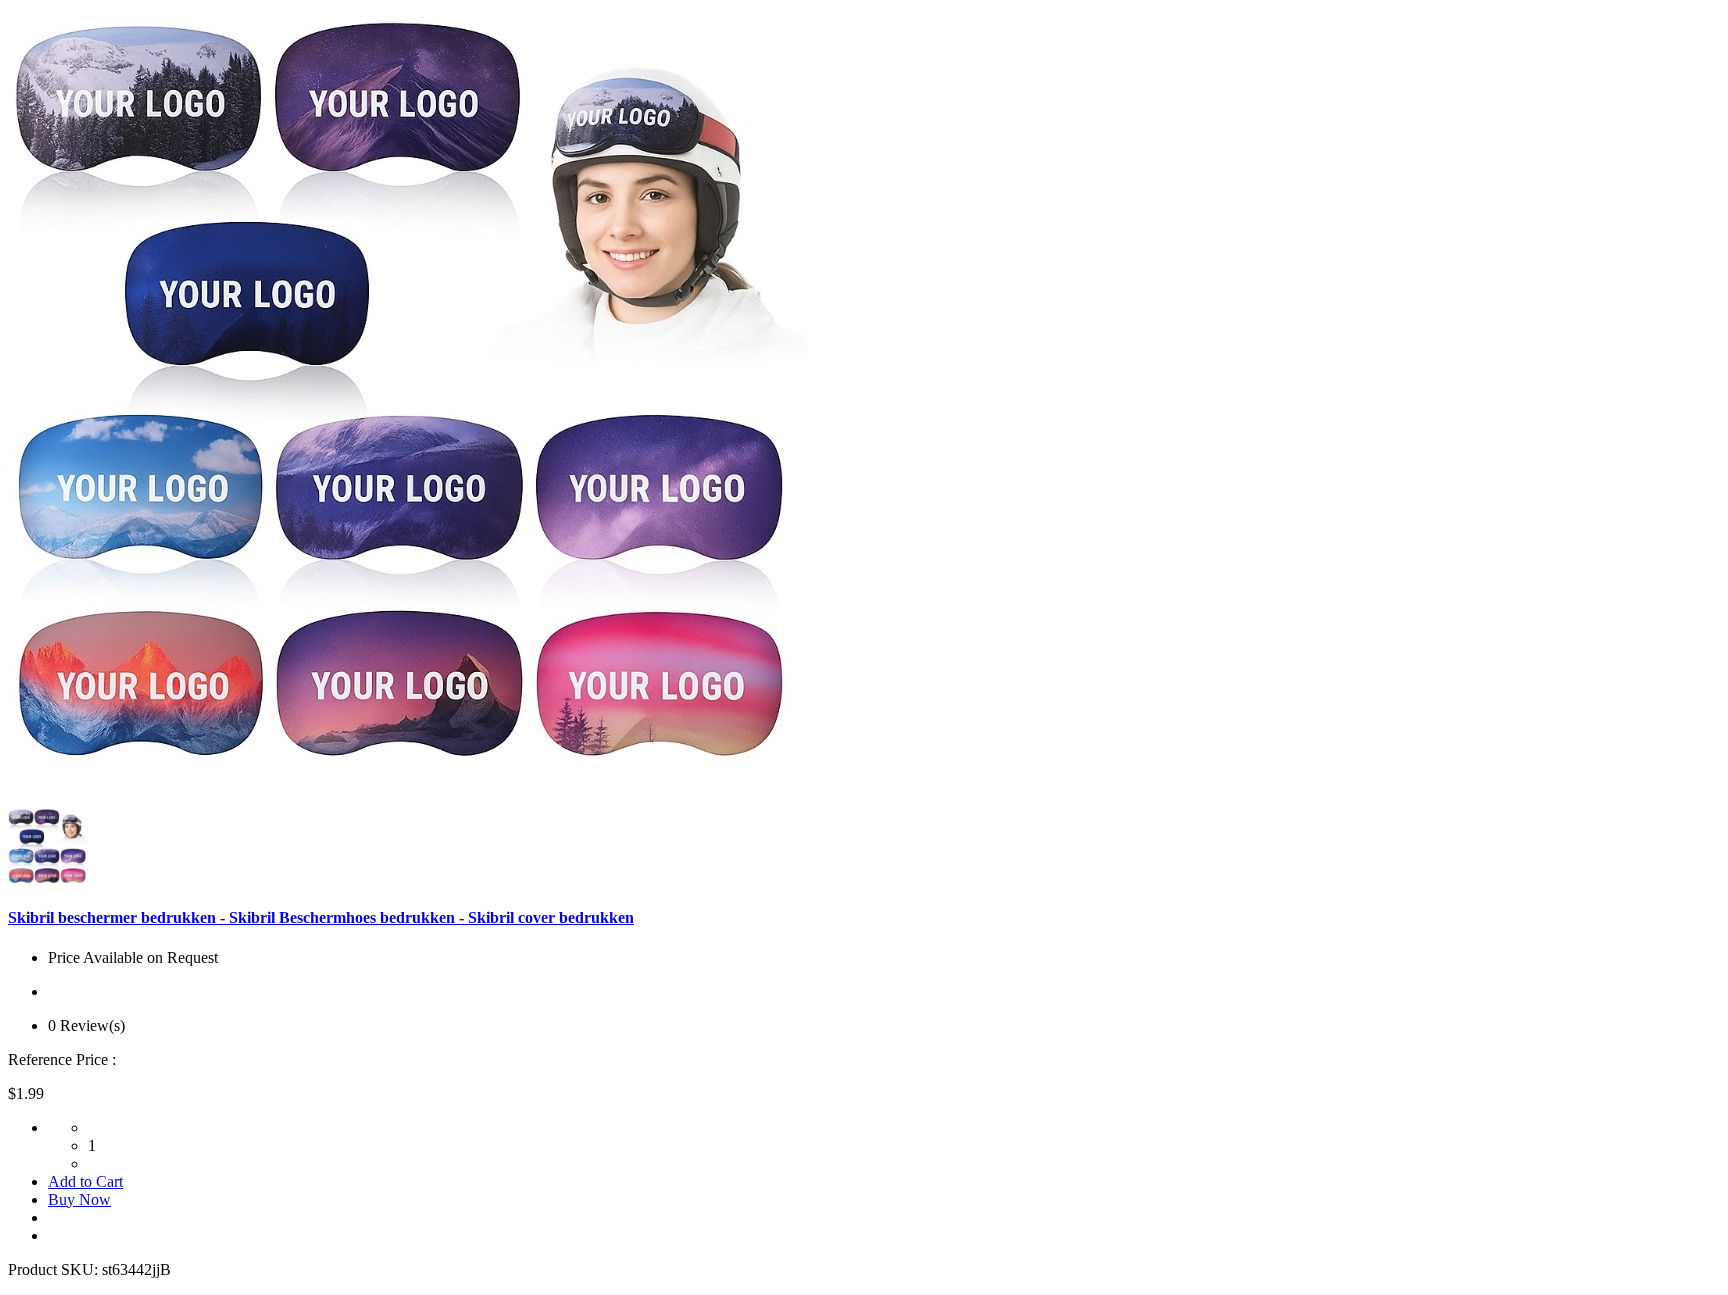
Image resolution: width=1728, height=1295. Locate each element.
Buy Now (79, 1199)
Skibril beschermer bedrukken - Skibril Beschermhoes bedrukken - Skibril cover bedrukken (321, 917)
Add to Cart (85, 1181)
